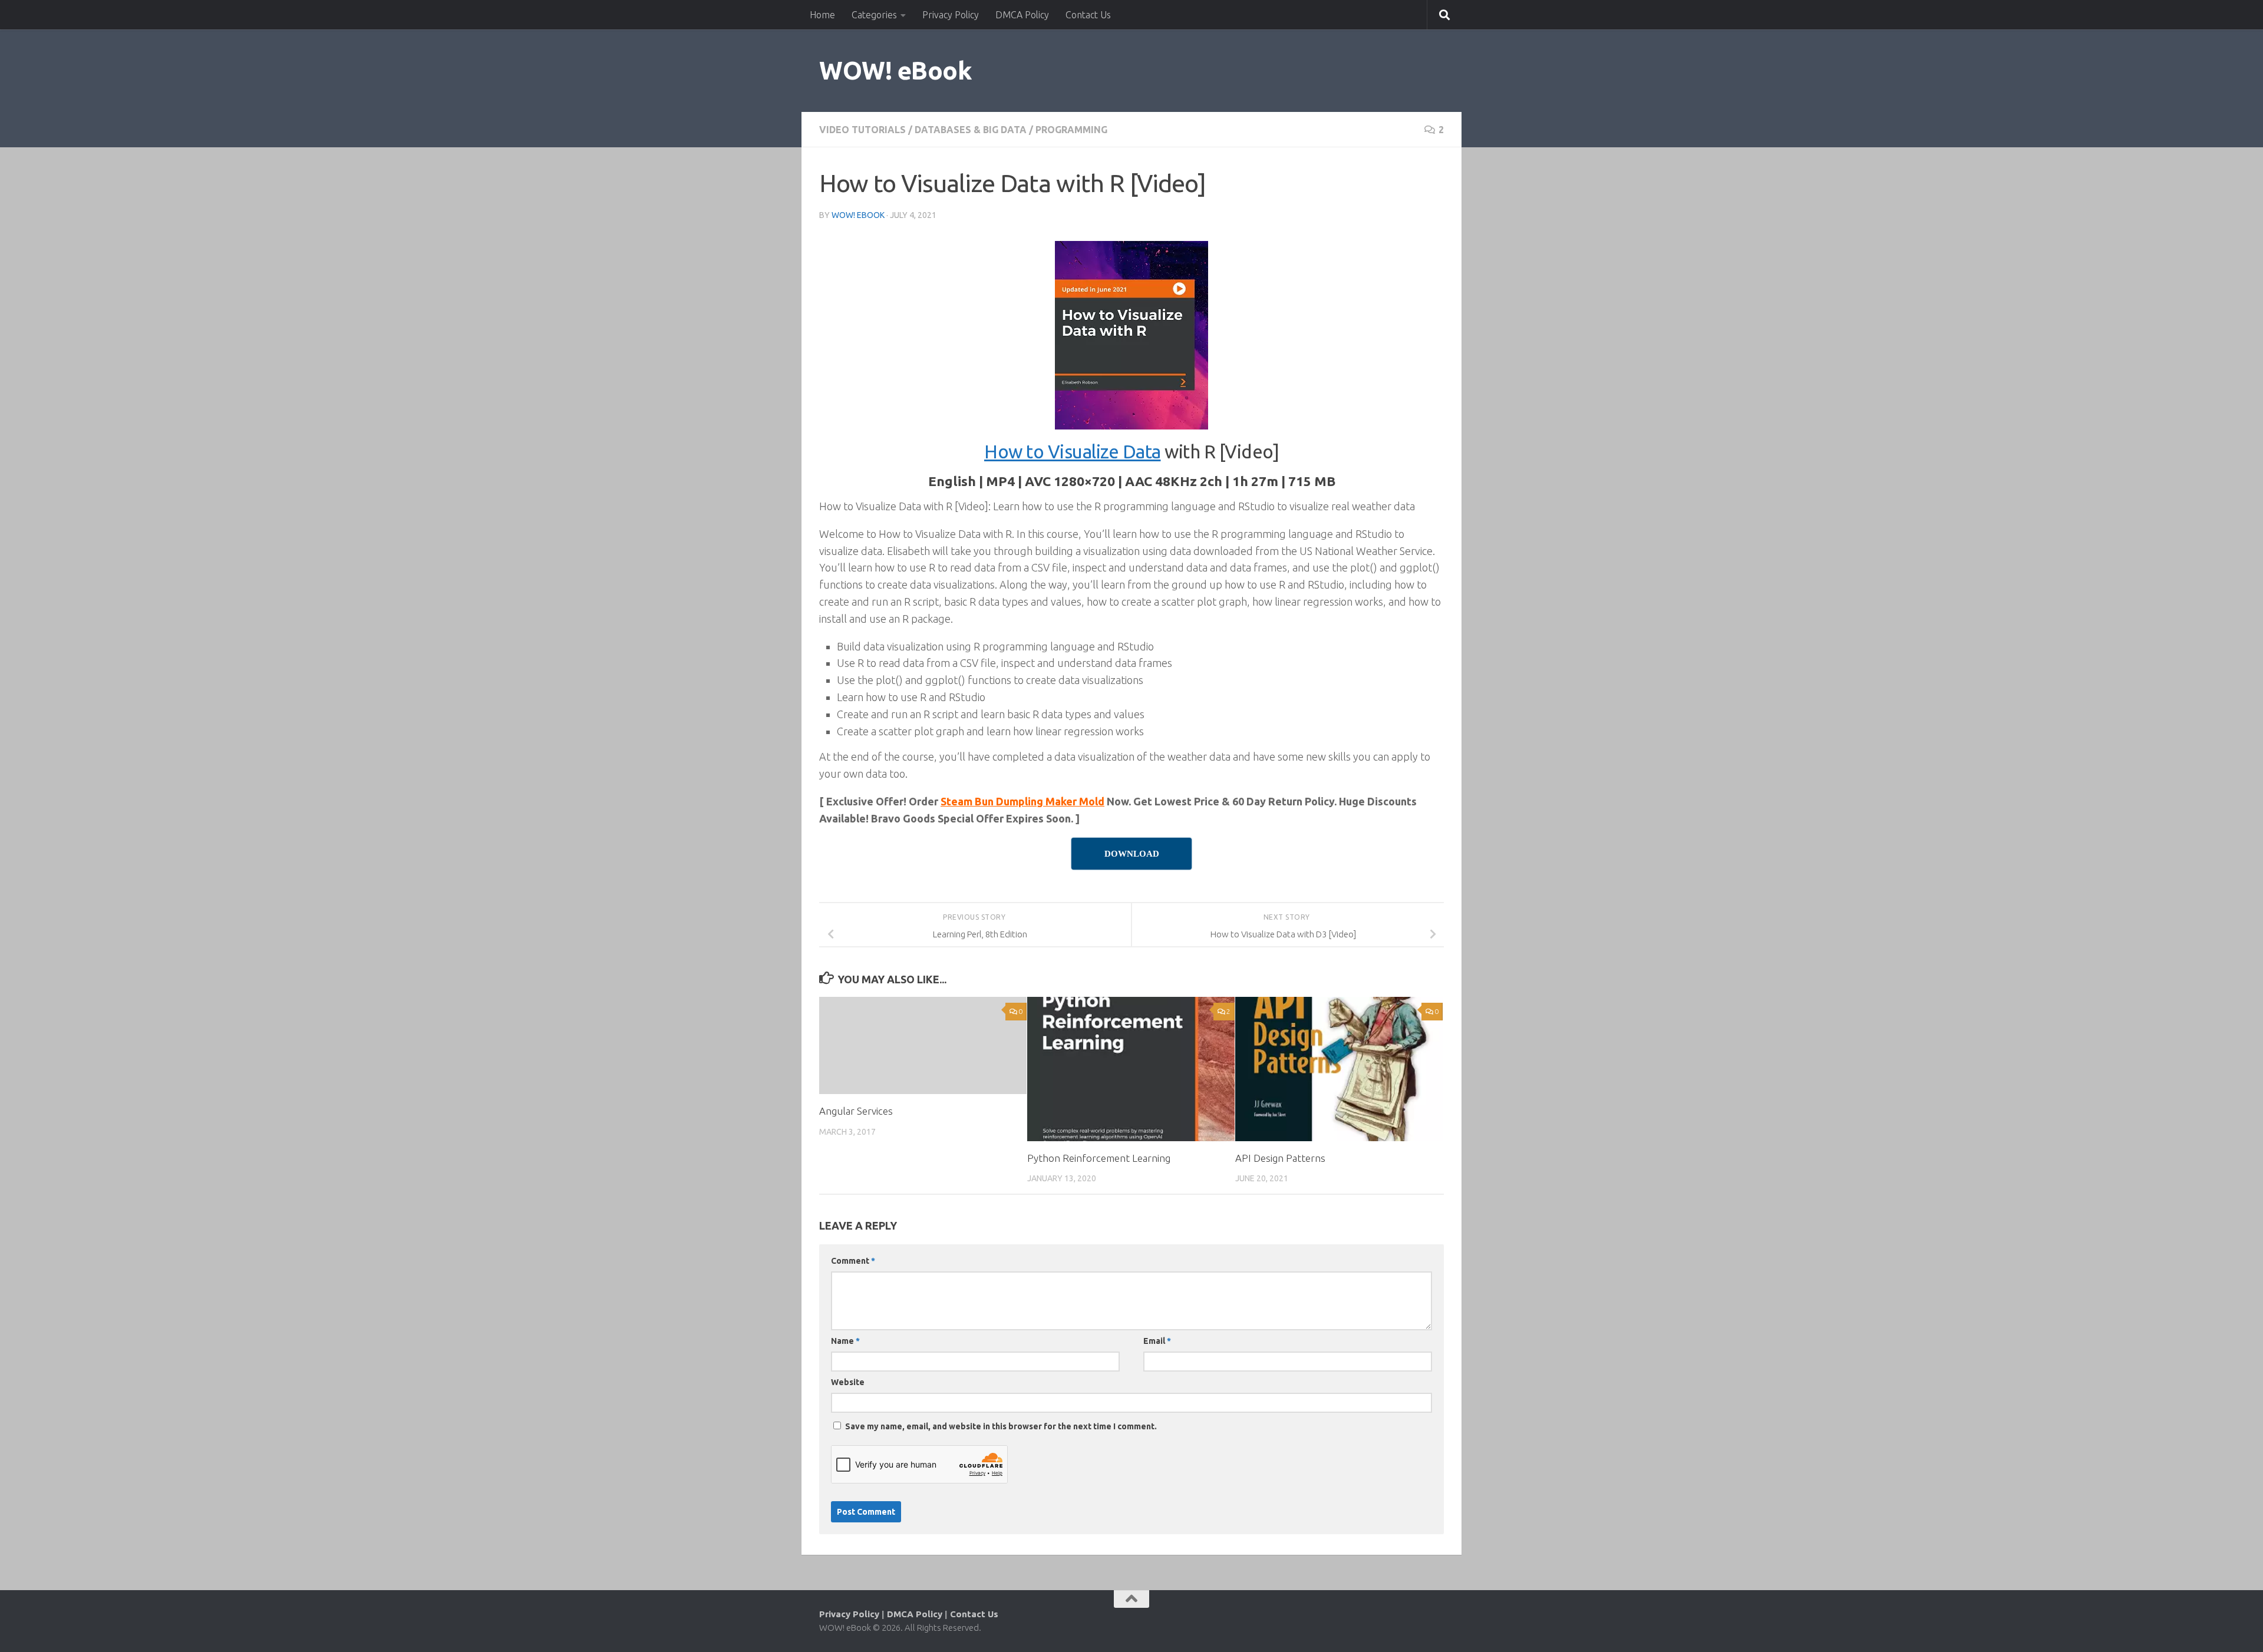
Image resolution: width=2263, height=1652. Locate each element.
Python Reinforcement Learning (1099, 1158)
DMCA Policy (1022, 15)
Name (845, 1341)
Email (1157, 1341)
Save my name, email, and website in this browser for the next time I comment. (1001, 1426)
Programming (1071, 130)
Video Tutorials (862, 130)
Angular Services (856, 1111)
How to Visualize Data (1073, 452)
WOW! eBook (895, 70)
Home (822, 15)
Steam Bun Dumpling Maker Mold (1022, 801)
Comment (853, 1261)
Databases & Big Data (971, 130)
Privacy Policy (951, 15)
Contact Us (1088, 15)
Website (848, 1382)
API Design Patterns (1280, 1158)
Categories (874, 15)
